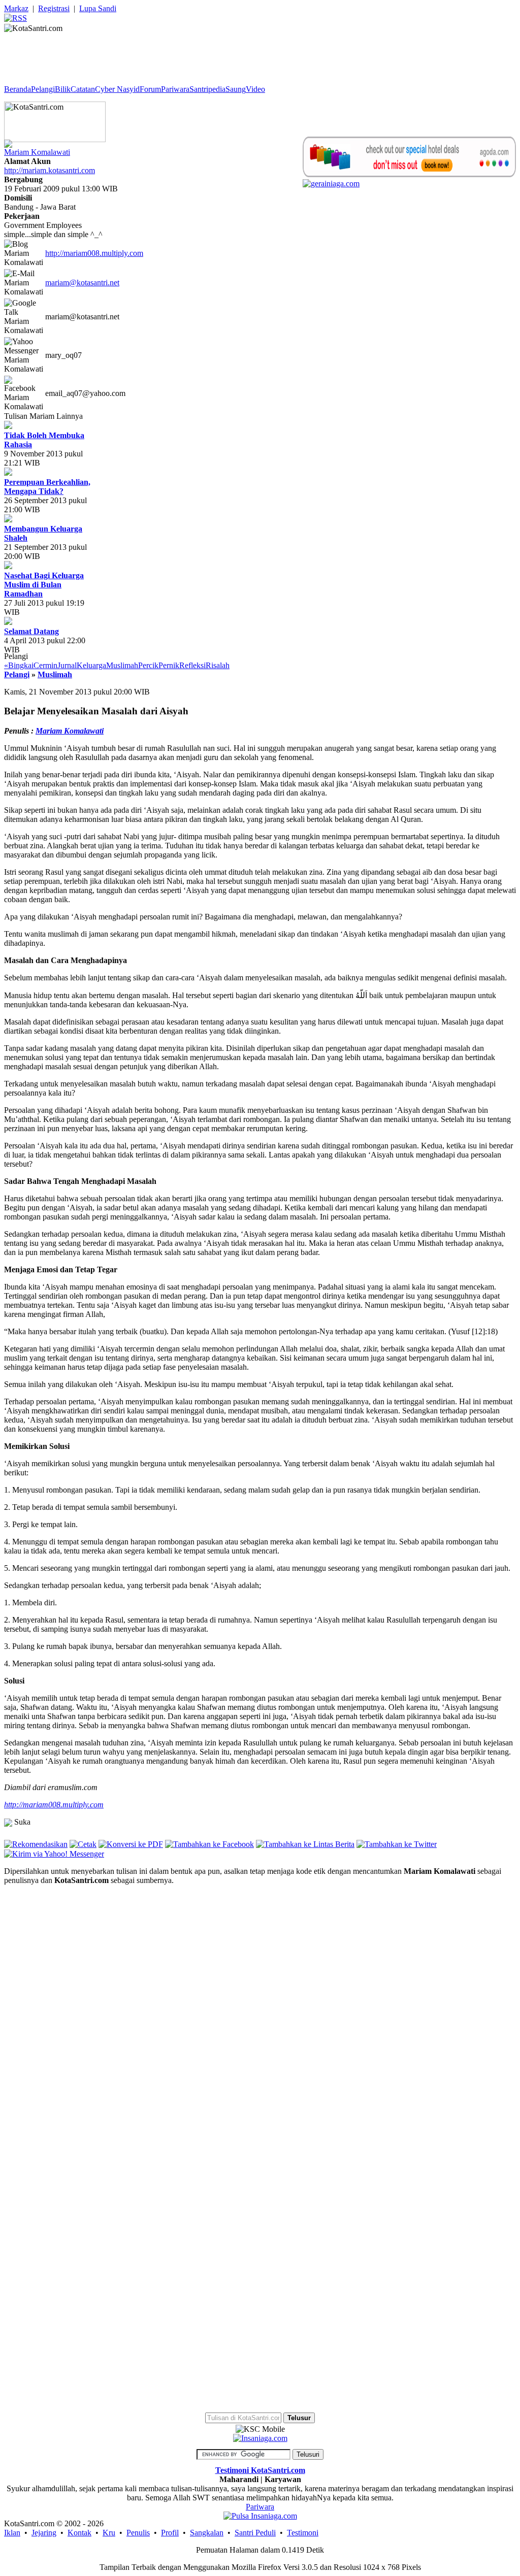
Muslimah (122, 665)
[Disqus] (260, 2020)
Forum (150, 89)
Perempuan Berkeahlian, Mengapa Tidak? (47, 487)
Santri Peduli (255, 2533)
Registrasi (54, 8)
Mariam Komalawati (37, 152)
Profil (170, 2533)
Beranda (18, 89)
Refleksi (192, 665)
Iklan (12, 2533)
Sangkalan (207, 2533)
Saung (236, 89)
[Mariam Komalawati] (8, 141)
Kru (109, 2533)
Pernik (169, 665)
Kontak (79, 2533)
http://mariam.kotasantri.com (50, 170)
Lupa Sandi (98, 8)
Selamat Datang (31, 631)
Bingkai (21, 665)
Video (255, 89)
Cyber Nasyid (117, 89)
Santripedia (207, 89)
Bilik (63, 89)
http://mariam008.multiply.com (94, 253)
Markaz (16, 8)
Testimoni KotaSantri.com (260, 2470)
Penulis (138, 2533)
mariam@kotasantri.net (82, 283)
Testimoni (303, 2533)
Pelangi (43, 89)
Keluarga (91, 665)
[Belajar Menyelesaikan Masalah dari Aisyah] (54, 1853)
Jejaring (44, 2533)
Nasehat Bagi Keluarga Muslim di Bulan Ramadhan (44, 585)
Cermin (45, 665)
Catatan (83, 89)
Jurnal (67, 665)
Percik (148, 665)
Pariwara (175, 89)
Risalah (218, 665)
